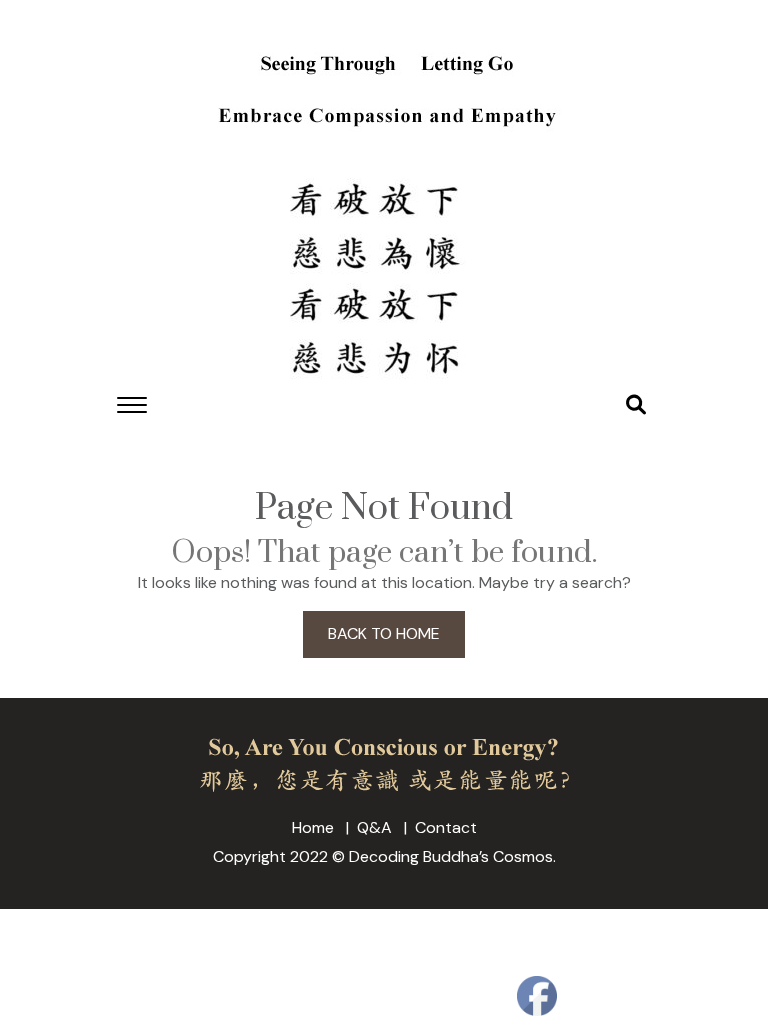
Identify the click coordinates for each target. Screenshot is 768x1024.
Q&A (374, 827)
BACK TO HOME (384, 633)
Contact (446, 827)
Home (313, 827)
